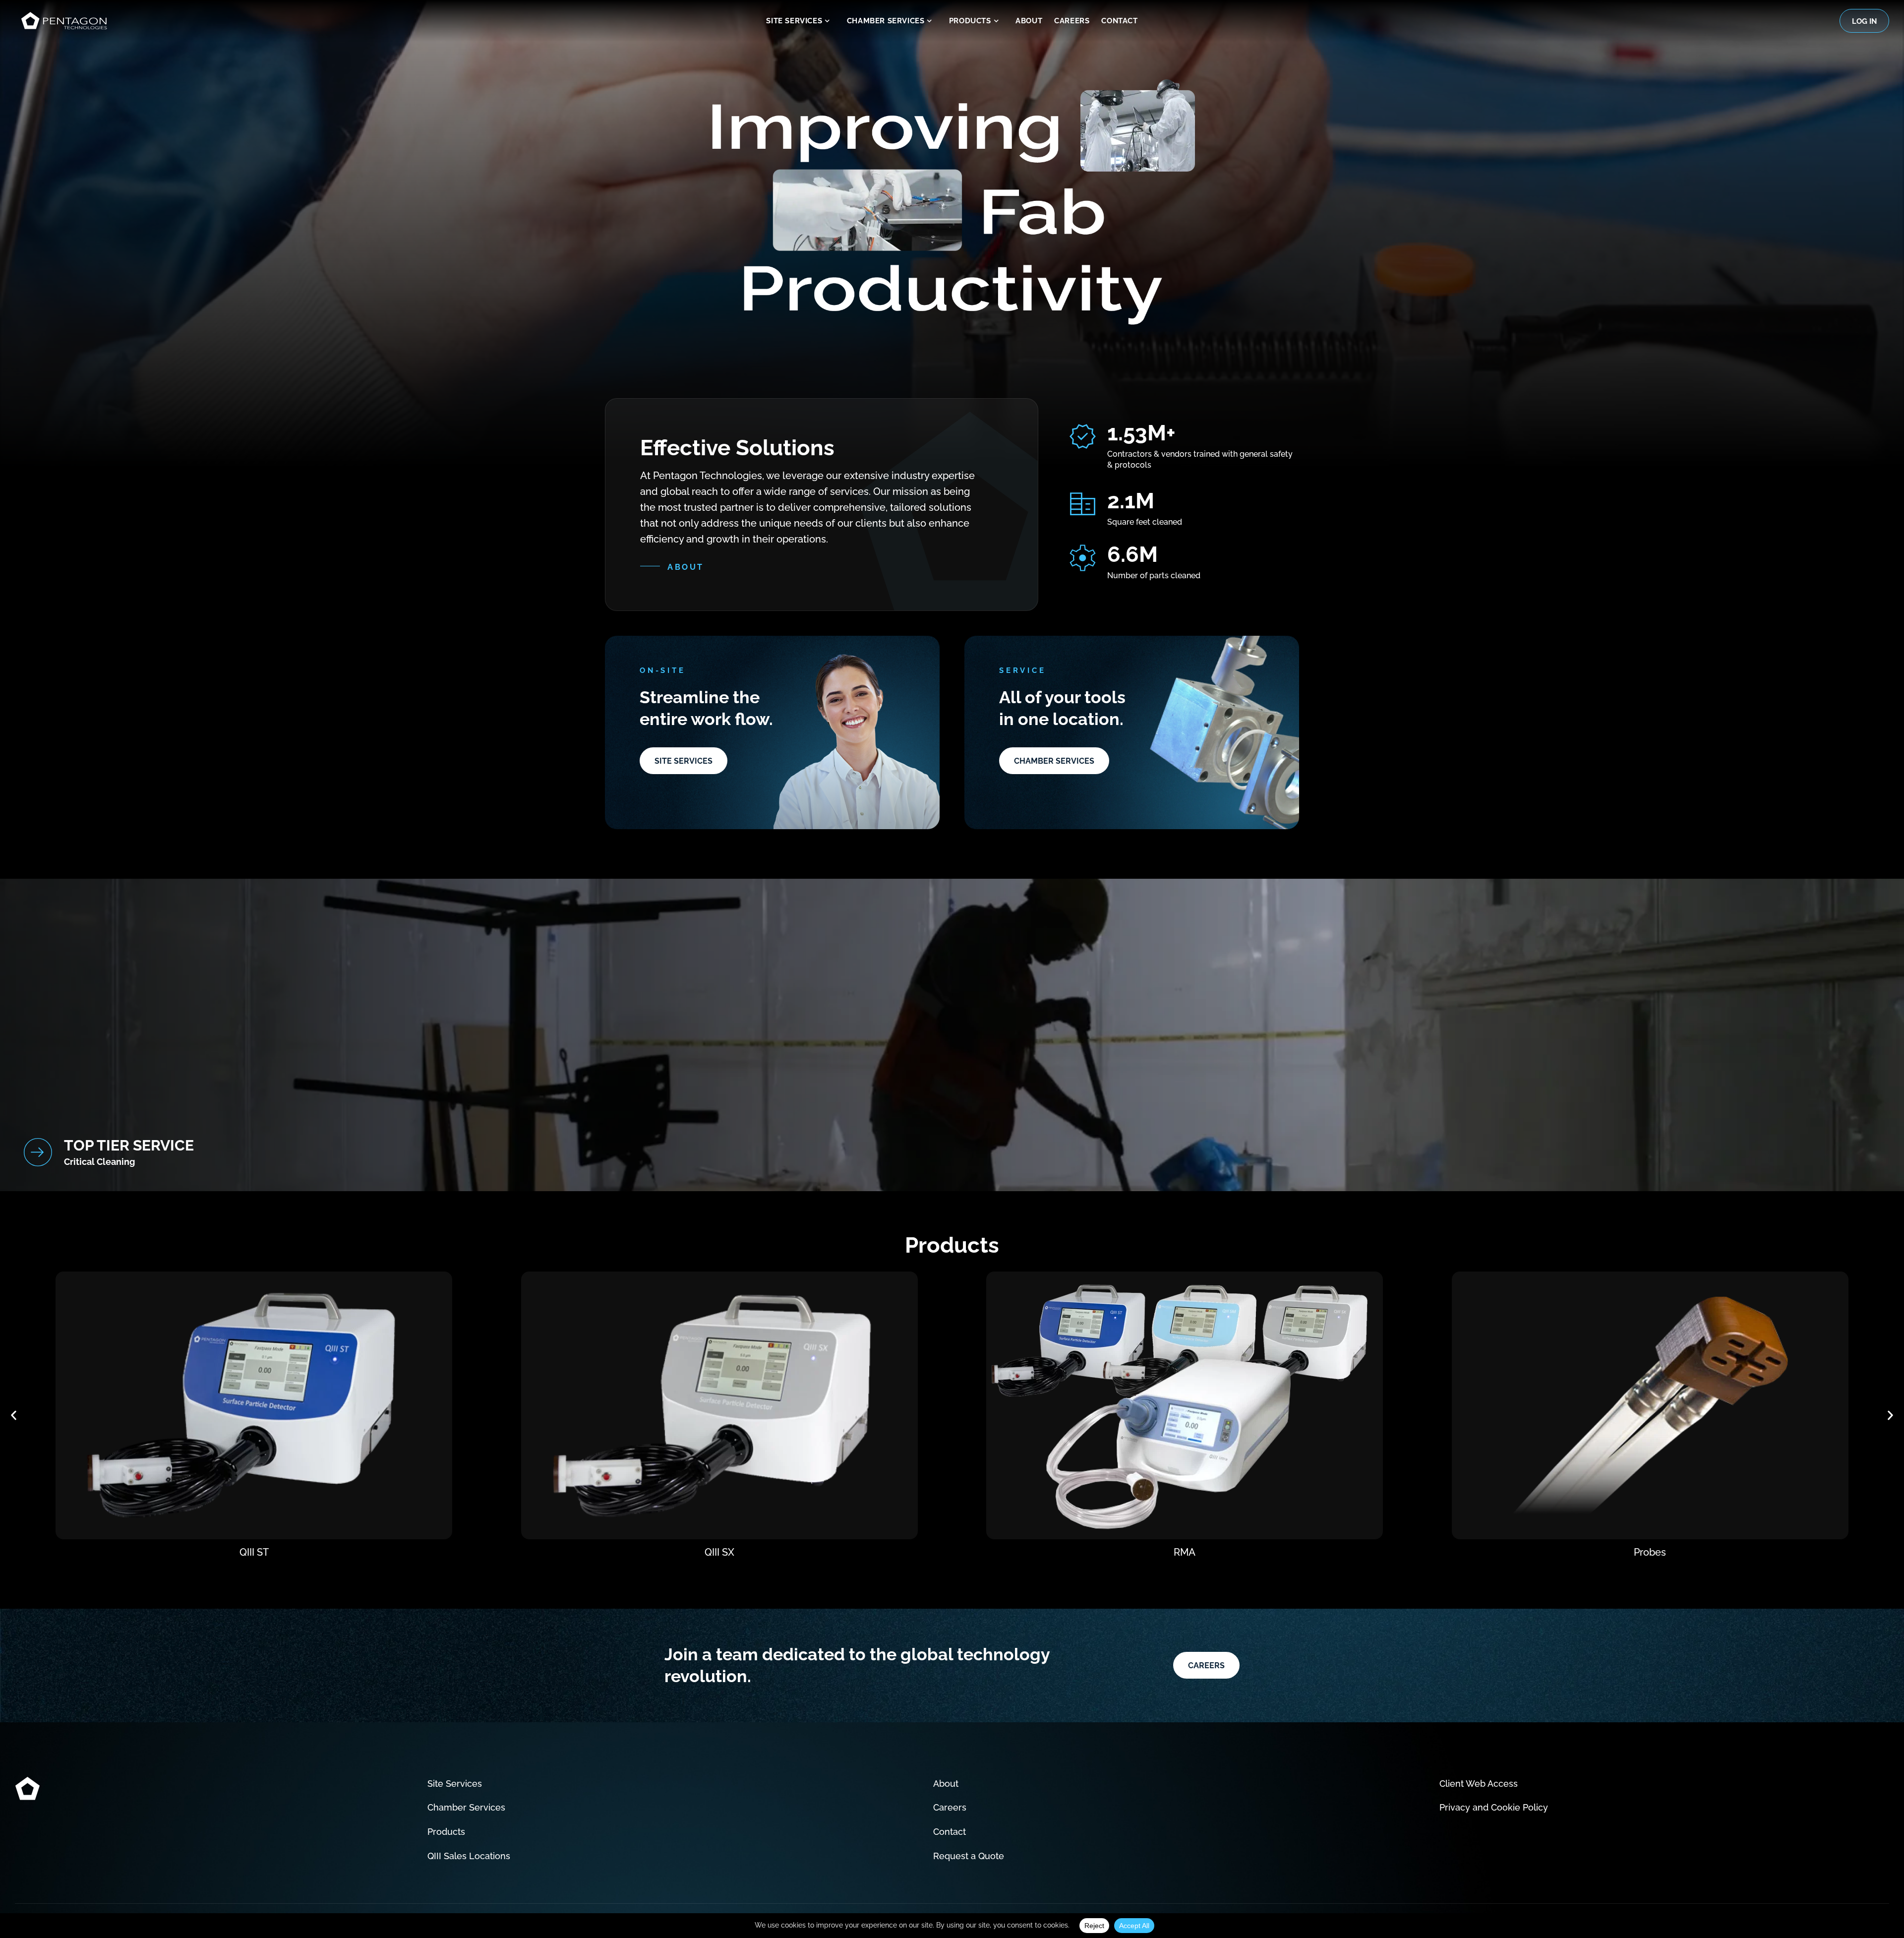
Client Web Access (1479, 1784)
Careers (1072, 21)
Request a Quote (969, 1856)
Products (970, 21)
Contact (1119, 21)
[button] (14, 1416)
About (1029, 21)
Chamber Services (886, 21)
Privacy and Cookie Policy (1494, 1807)
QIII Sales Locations (469, 1856)
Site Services (794, 21)
